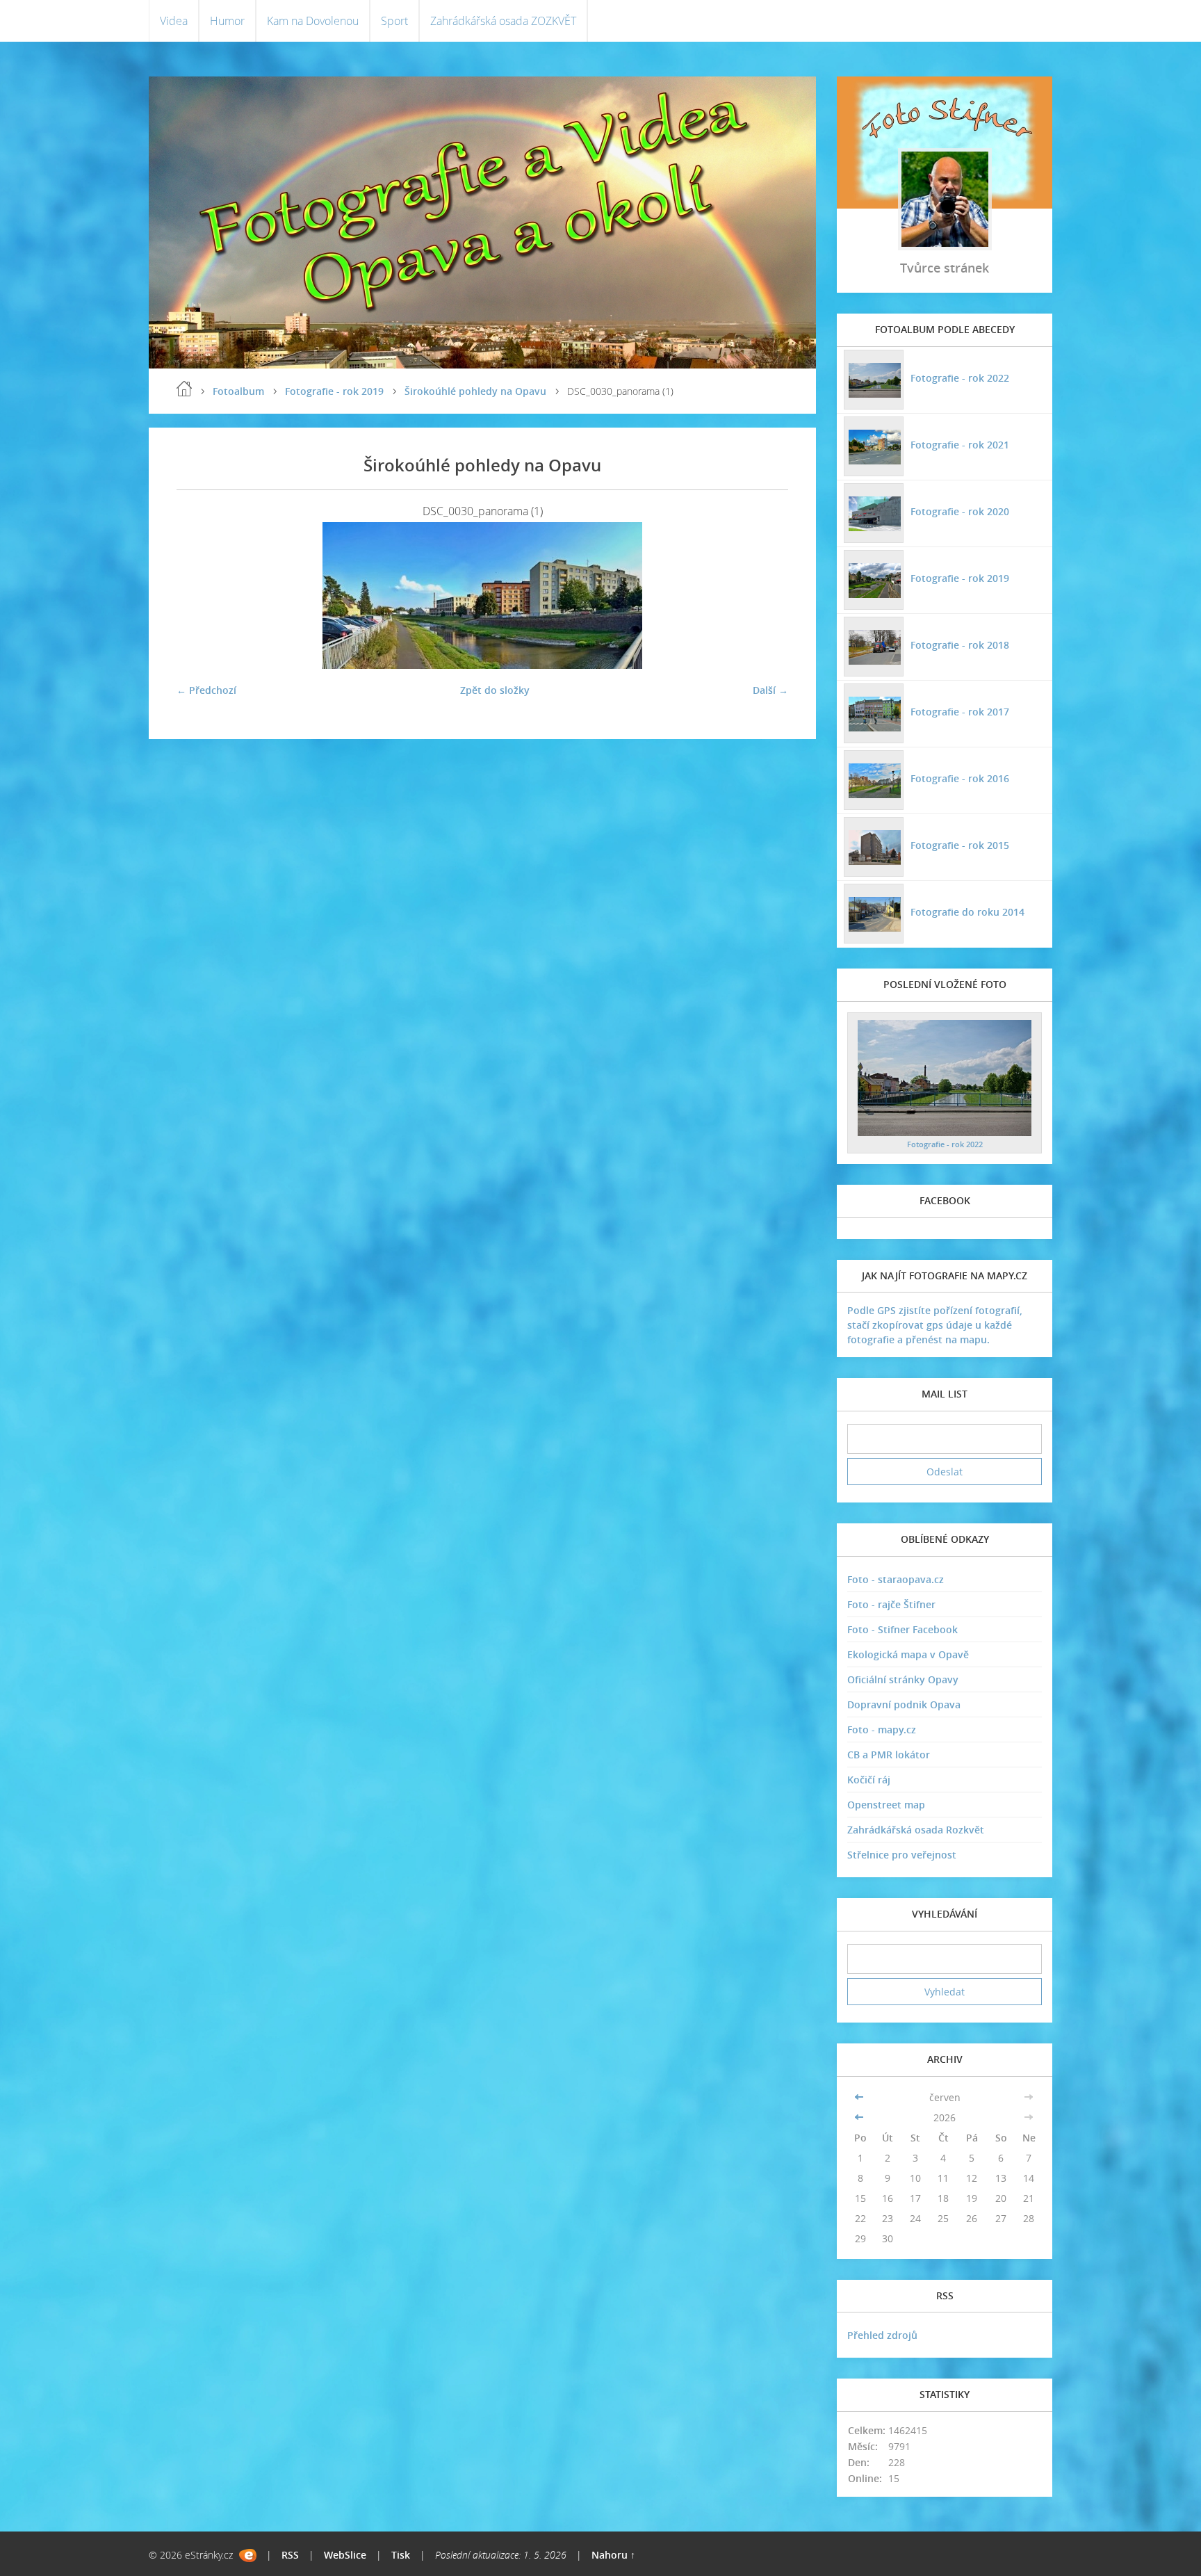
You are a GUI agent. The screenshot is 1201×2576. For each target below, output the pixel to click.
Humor (227, 21)
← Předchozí (206, 690)
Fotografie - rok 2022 (960, 378)
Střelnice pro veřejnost (902, 1855)
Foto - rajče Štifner (891, 1604)
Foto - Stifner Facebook (902, 1629)
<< (860, 2097)
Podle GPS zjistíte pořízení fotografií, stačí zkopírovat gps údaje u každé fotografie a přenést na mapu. (935, 1325)
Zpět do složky (495, 690)
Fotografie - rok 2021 (960, 445)
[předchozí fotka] (199, 596)
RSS (290, 2555)
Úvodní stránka (184, 389)
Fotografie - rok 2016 (960, 778)
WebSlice (345, 2555)
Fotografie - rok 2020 (960, 511)
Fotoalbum (238, 391)
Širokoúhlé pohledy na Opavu (475, 391)
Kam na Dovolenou (313, 21)
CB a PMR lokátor (889, 1755)
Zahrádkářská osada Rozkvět (916, 1830)
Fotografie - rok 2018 (960, 645)
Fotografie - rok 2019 (334, 391)
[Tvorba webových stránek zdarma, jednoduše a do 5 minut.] (248, 2555)
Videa (174, 21)
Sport (394, 21)
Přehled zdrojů (882, 2335)
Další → (770, 690)
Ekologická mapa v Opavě (908, 1654)
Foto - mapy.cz (882, 1730)
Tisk (401, 2555)
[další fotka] (766, 596)
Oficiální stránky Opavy (903, 1679)
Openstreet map (886, 1805)
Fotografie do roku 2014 (967, 912)
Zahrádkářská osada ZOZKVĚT (503, 21)
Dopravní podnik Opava (904, 1704)
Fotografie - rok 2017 (960, 712)
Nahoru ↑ (613, 2555)
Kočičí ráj (869, 1780)
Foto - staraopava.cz (896, 1579)
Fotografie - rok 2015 (960, 845)
